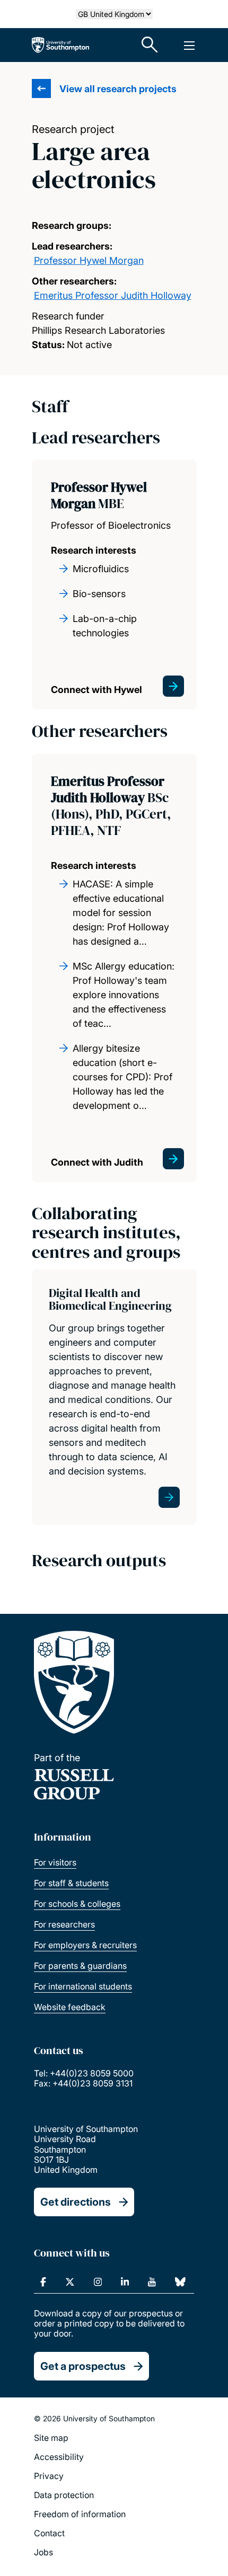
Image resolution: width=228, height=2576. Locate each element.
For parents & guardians (80, 1966)
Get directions (76, 2202)
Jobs (43, 2552)
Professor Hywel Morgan (89, 260)
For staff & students (71, 1883)
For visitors (55, 1862)
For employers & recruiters (85, 1945)
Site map (51, 2438)
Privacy (49, 2476)
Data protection (64, 2495)
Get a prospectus (83, 2366)
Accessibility (59, 2457)
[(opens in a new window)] (43, 2282)
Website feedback (70, 2007)
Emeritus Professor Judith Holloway (113, 295)
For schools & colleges (77, 1904)
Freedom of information (80, 2514)
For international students (83, 1986)
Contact (49, 2533)
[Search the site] (150, 45)
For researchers (64, 1924)
